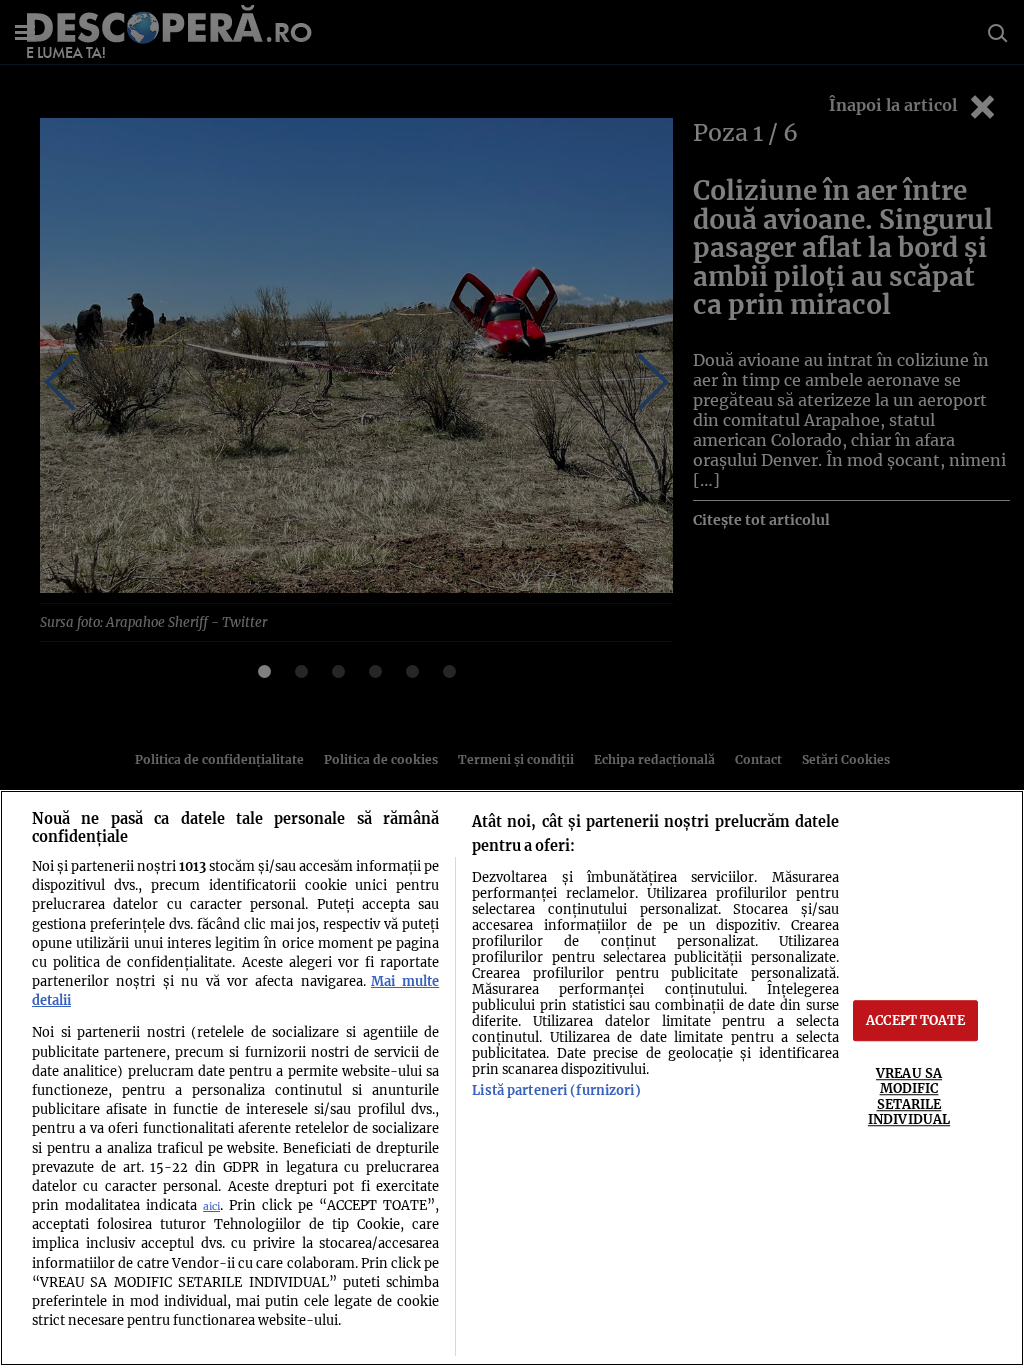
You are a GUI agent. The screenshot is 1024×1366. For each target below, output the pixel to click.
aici (211, 1206)
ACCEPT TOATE (915, 1020)
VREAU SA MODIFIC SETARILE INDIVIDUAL (909, 1096)
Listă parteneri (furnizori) (556, 1090)
